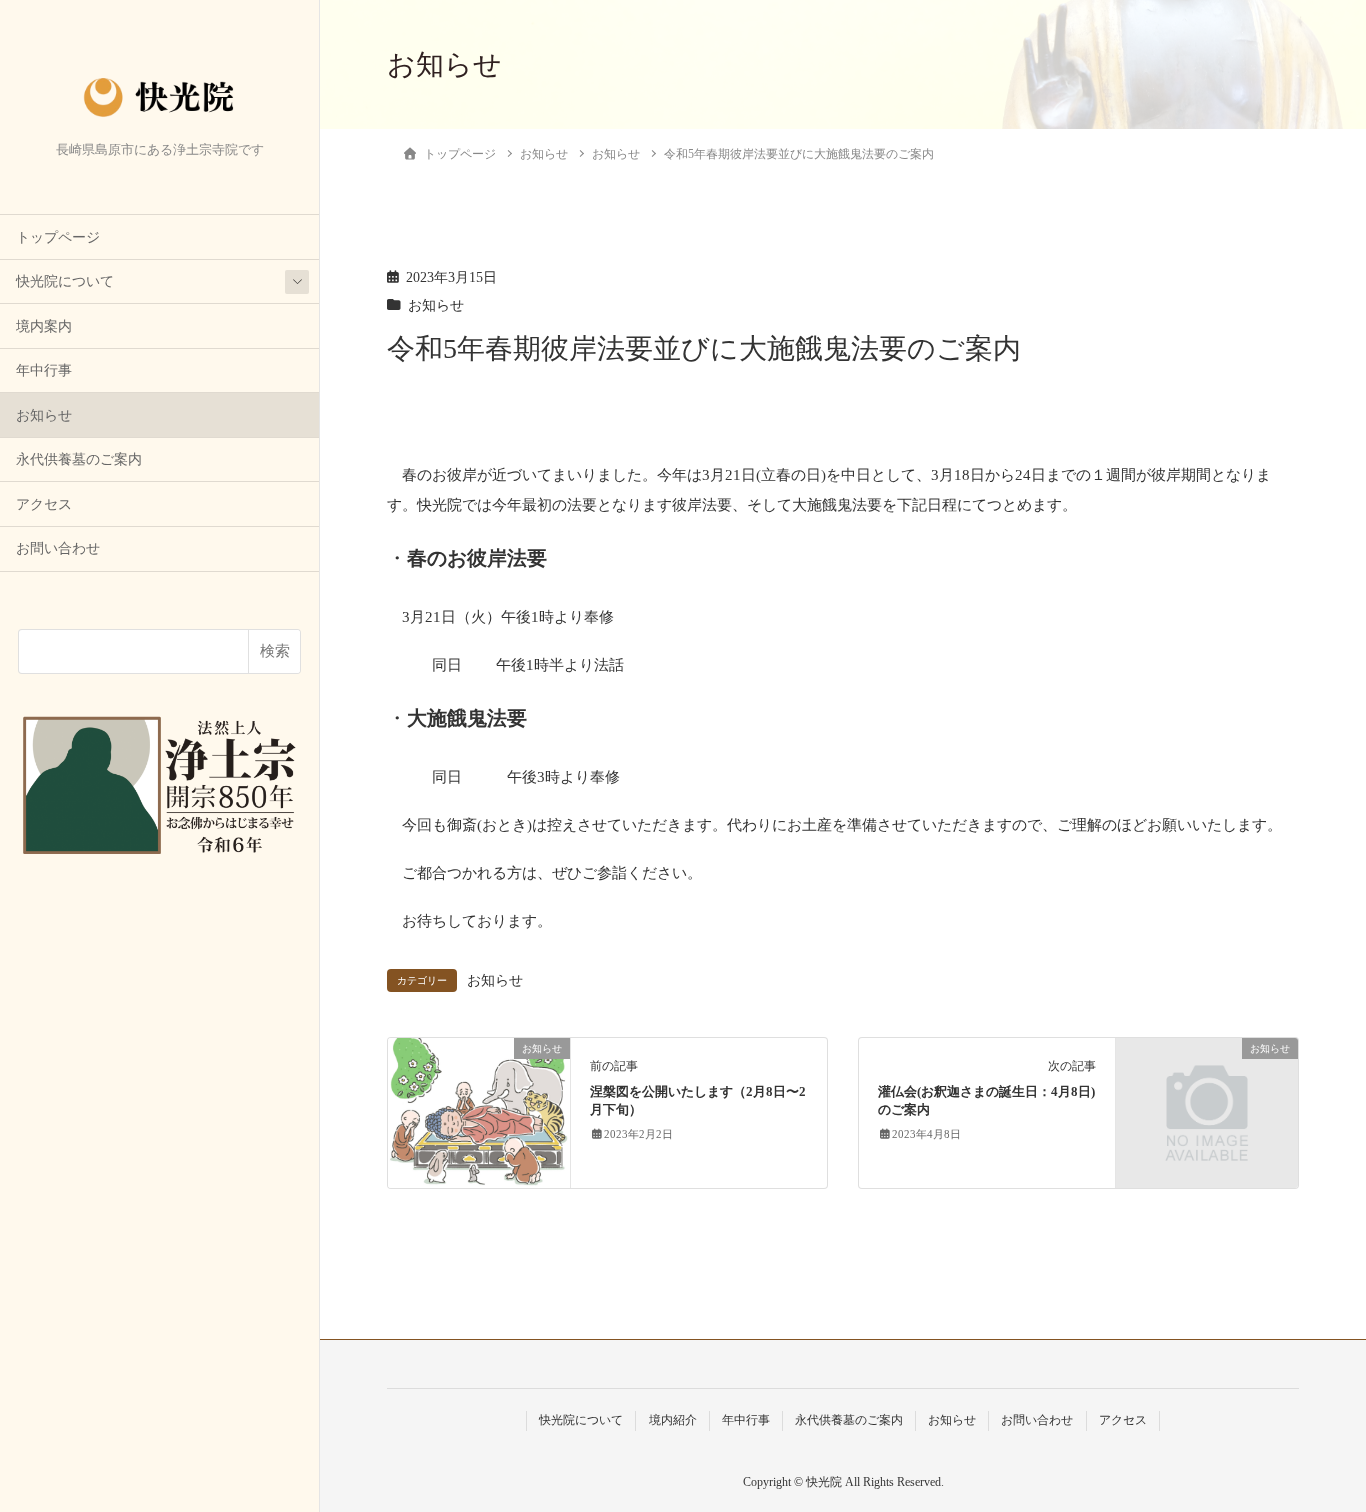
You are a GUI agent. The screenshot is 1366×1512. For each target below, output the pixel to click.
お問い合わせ (58, 548)
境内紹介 (673, 1420)
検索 (275, 651)
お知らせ (44, 415)
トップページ (58, 237)
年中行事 (44, 370)
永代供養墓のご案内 (79, 459)
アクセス (44, 504)
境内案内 (44, 326)
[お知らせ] (479, 1111)
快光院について (65, 281)
